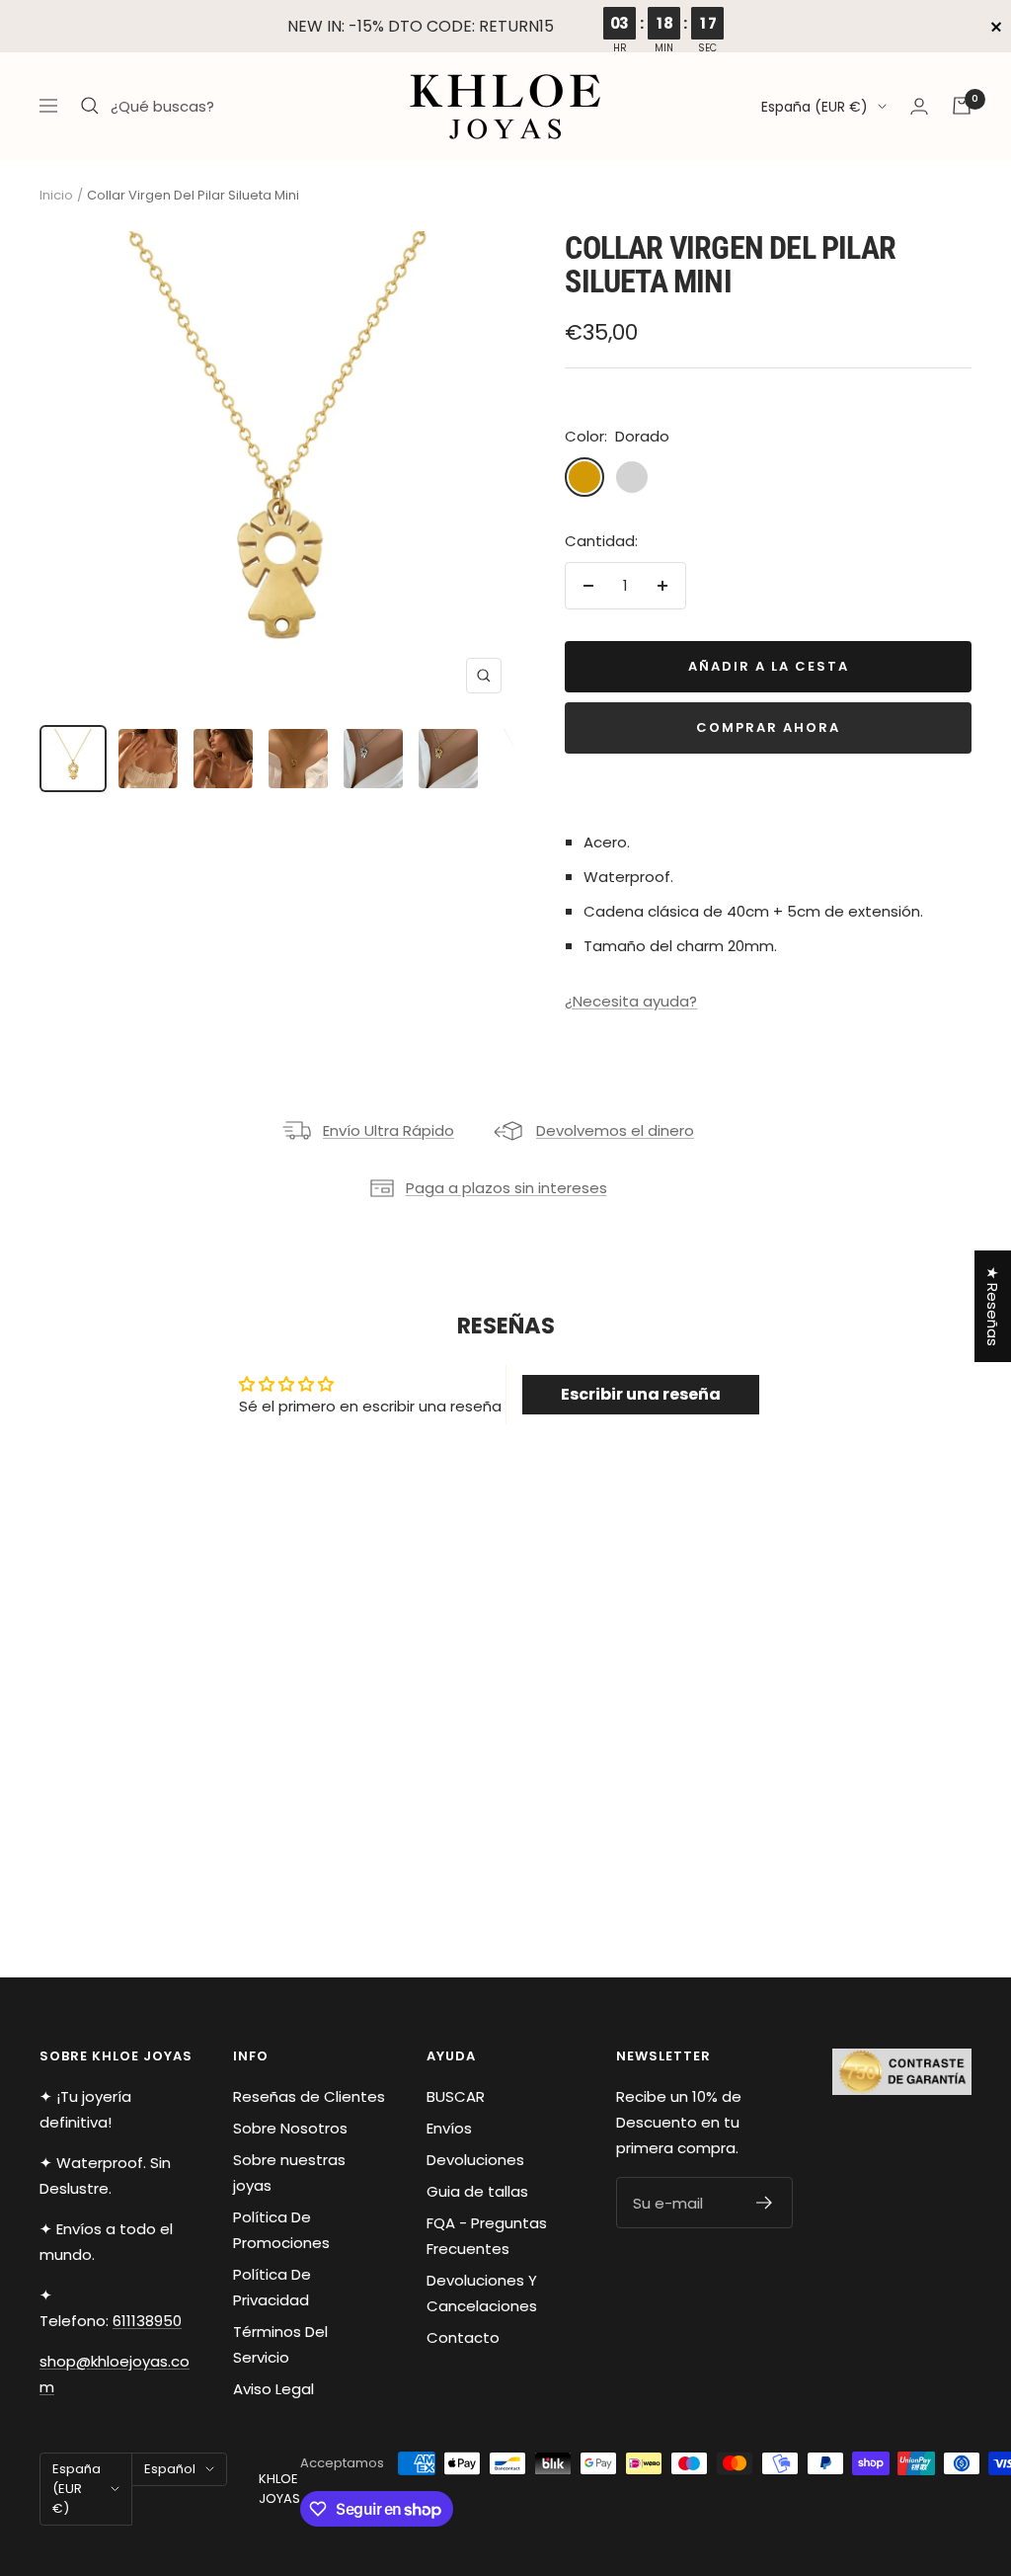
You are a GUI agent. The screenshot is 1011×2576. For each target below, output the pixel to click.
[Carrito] (962, 106)
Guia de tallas (477, 2191)
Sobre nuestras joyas (289, 2173)
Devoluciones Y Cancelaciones (482, 2293)
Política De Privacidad (272, 2287)
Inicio (56, 195)
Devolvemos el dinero (615, 1130)
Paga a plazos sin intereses (506, 1188)
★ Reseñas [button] (993, 1306)
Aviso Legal (273, 2389)
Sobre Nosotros (290, 2128)
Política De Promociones (281, 2230)
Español (170, 2469)
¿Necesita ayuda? (631, 1001)
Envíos (449, 2128)
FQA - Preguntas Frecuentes (487, 2236)
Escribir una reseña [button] (641, 1394)
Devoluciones (475, 2160)
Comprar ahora (768, 727)
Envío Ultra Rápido (389, 1130)
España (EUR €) (815, 107)
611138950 (147, 2321)
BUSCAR (456, 2096)
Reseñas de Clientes (309, 2096)
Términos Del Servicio (280, 2344)
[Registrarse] (765, 2203)
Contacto (463, 2337)
